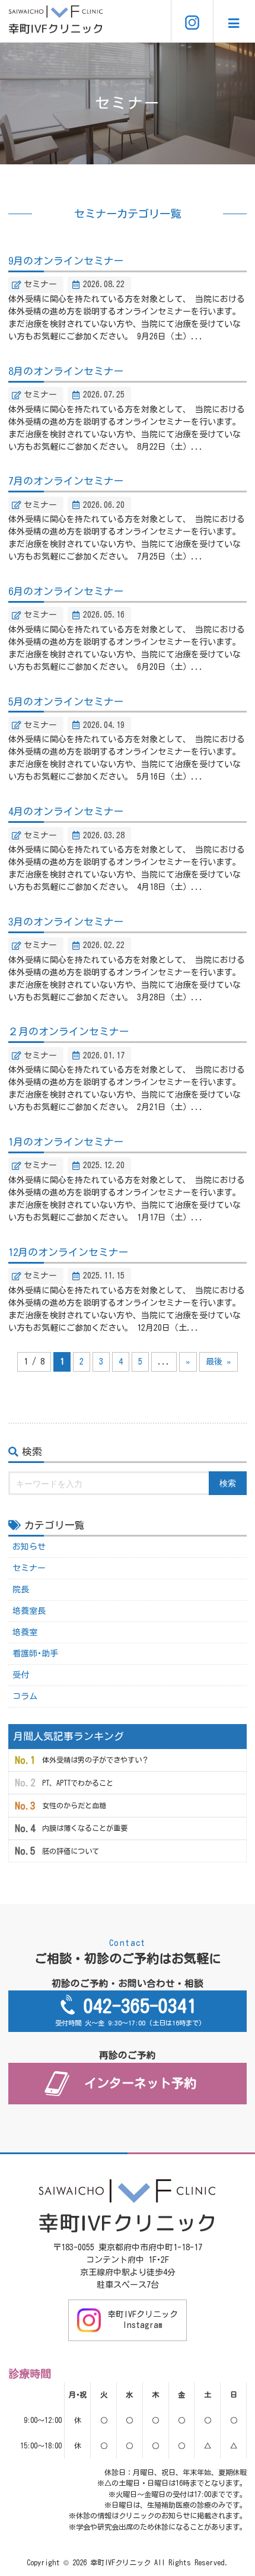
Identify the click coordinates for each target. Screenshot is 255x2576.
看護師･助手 (35, 1653)
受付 (21, 1675)
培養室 (25, 1632)
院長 (21, 1589)
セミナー (29, 1568)
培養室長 (29, 1611)
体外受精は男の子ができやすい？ (95, 1760)
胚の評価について (71, 1851)
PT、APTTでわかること (78, 1783)
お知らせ (29, 1547)
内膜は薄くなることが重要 (85, 1828)
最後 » (219, 1362)
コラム (25, 1696)
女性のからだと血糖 (74, 1805)
